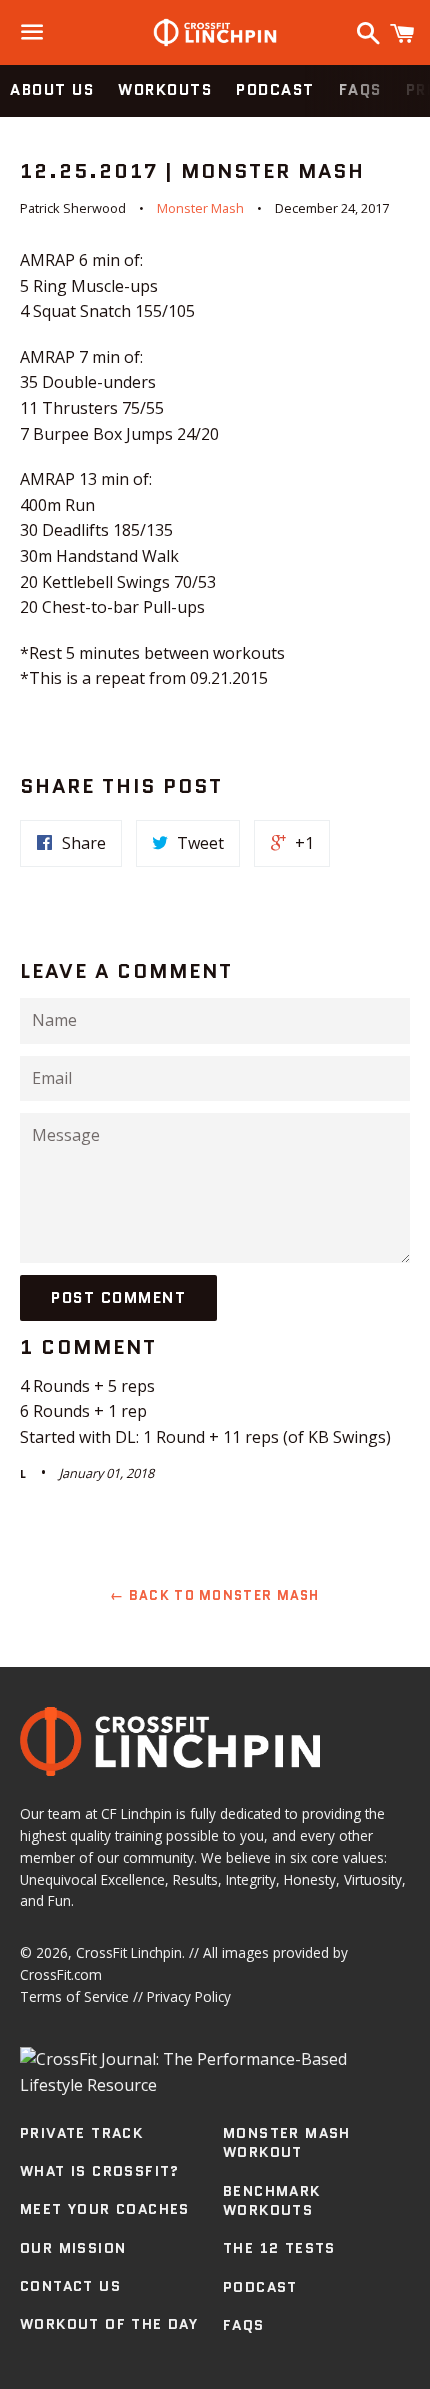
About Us (52, 90)
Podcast (275, 90)
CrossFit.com (61, 1974)
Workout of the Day (109, 2324)
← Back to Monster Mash (215, 1595)
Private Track (81, 2133)
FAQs (360, 90)
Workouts (165, 90)
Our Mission (73, 2248)
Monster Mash (200, 208)
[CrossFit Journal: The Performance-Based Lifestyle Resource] (215, 2085)
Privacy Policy (189, 1996)
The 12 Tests (279, 2248)
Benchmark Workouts (272, 2201)
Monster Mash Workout (287, 2143)
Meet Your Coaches (105, 2209)
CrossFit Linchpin (129, 1952)
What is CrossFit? (100, 2171)
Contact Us (70, 2286)
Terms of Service (74, 1996)
